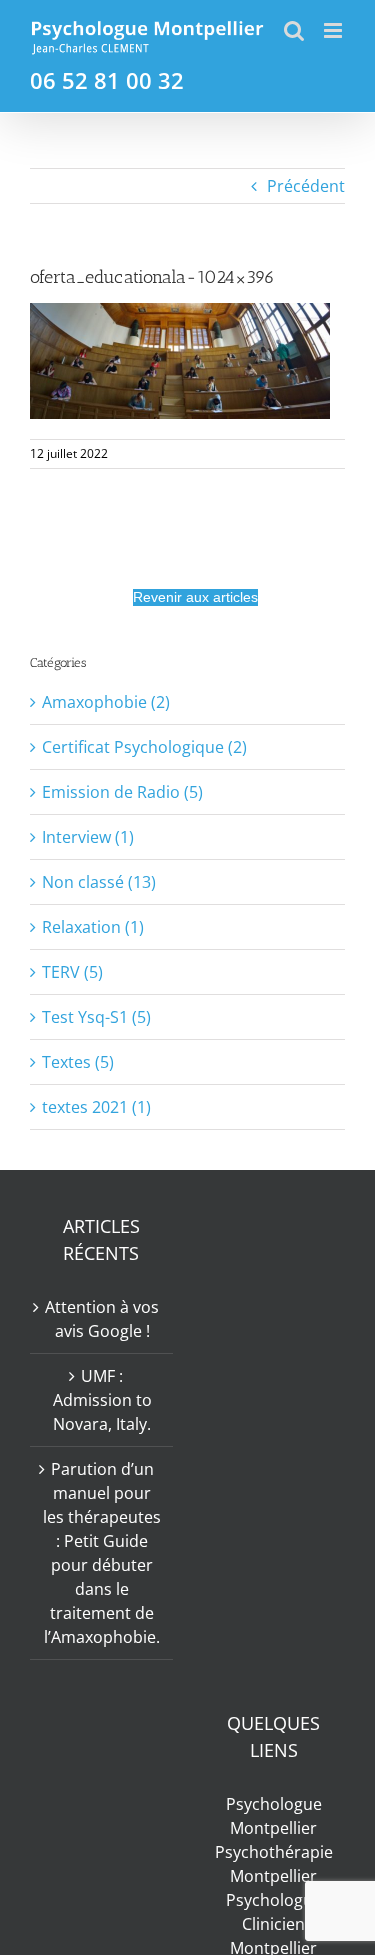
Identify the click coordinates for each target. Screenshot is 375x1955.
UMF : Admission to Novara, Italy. (102, 1400)
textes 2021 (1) (96, 1107)
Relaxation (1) (93, 927)
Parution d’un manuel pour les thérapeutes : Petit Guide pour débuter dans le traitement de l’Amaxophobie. (102, 1553)
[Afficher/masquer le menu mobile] (334, 30)
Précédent (306, 186)
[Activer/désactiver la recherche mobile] (294, 30)
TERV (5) (72, 972)
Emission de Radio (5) (122, 792)
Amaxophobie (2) (106, 702)
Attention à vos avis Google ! (102, 1319)
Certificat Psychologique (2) (144, 747)
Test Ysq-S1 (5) (96, 1017)
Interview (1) (88, 837)
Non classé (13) (99, 882)
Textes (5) (78, 1062)
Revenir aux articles (195, 597)
